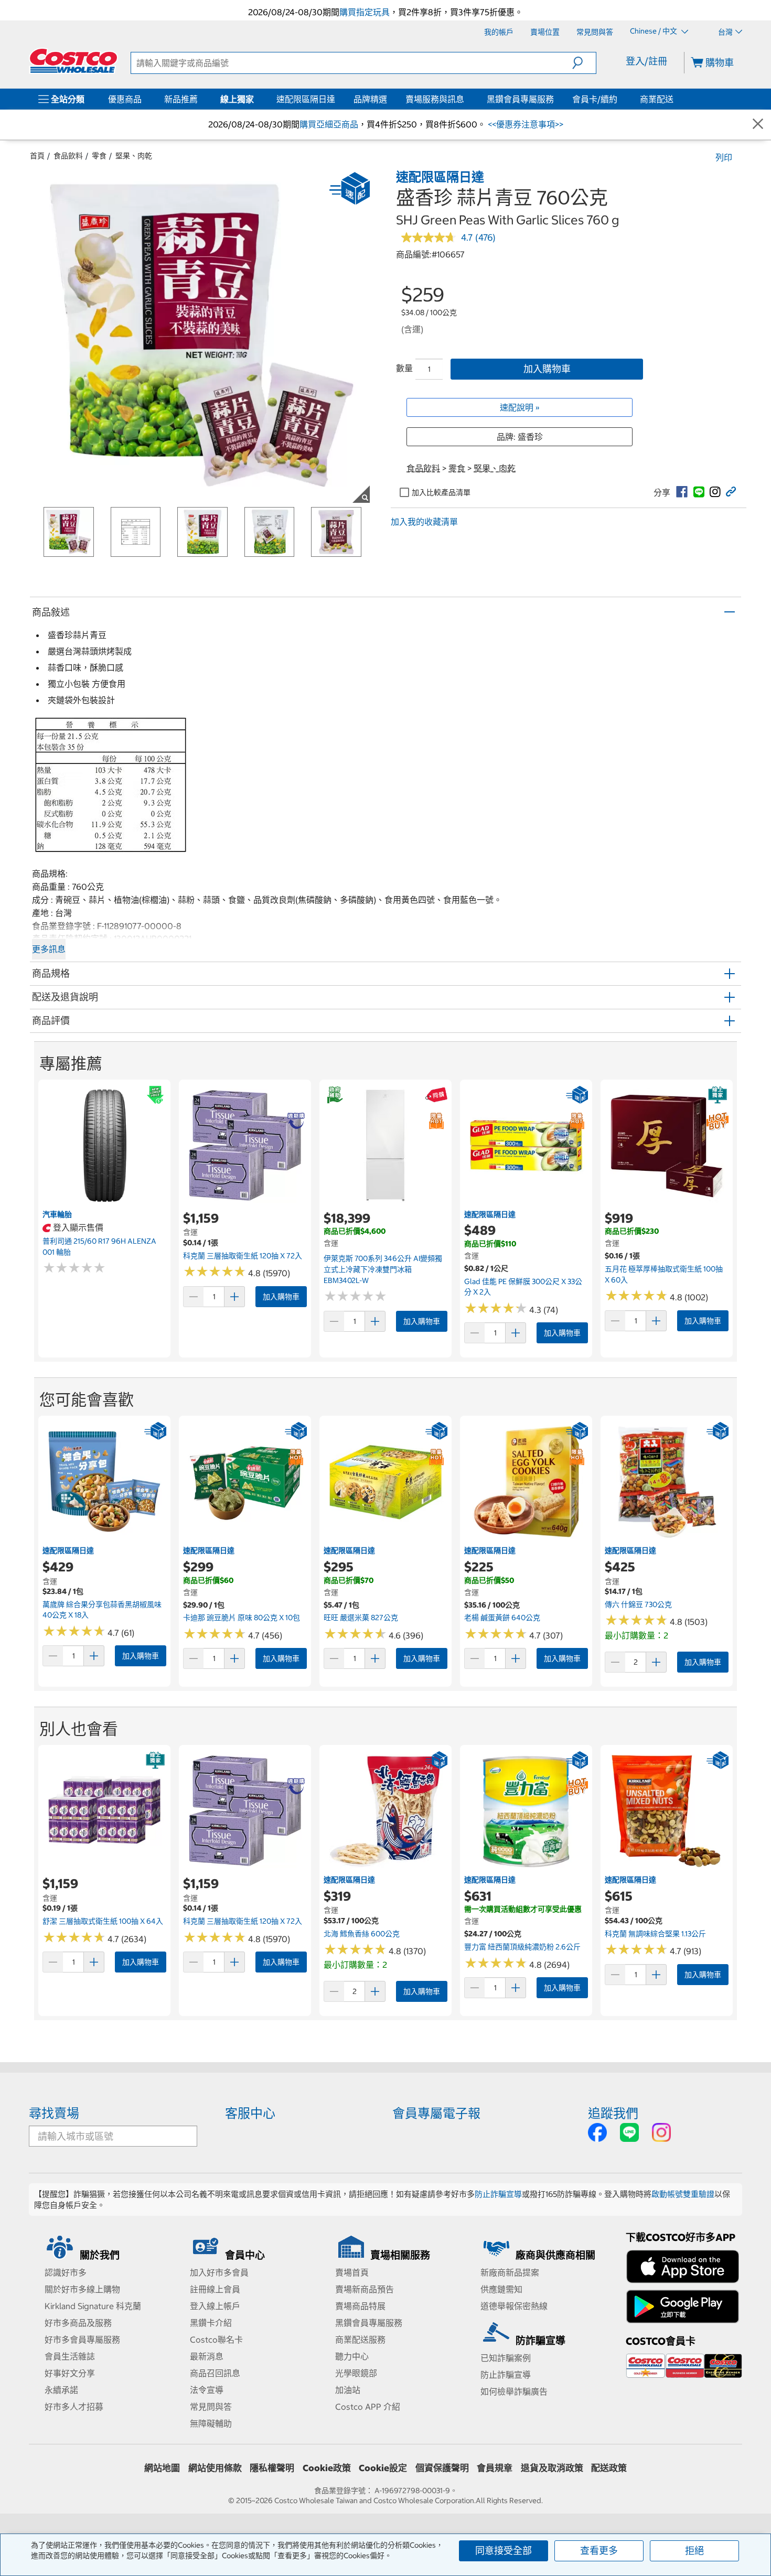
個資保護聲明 (442, 2468)
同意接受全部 (504, 2551)
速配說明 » (520, 407)
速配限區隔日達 (306, 99)
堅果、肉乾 (134, 156)
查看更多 (599, 2551)
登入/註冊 (646, 61)
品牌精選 (370, 99)
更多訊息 (49, 949)
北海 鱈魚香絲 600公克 (362, 1934)
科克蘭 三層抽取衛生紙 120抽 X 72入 (243, 1256)
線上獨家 (237, 99)
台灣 (725, 32)
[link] (682, 492)
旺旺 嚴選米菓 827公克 (361, 1618)
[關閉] (758, 125)
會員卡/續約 (595, 99)
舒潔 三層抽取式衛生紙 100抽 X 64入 (103, 1921)
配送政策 (609, 2468)
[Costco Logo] (73, 61)
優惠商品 (125, 99)
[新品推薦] (200, 99)
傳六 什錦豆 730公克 (638, 1604)
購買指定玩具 (365, 12)
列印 (724, 157)
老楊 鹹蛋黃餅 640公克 (502, 1618)
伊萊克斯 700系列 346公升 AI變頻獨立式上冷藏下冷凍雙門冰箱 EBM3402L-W (383, 1269)
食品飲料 (68, 156)
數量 (404, 368)
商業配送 (657, 99)
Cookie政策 (327, 2468)
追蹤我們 (613, 2113)
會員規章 (495, 2468)
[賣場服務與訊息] (466, 99)
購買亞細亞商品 (329, 124)
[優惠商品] (144, 99)
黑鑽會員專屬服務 (520, 99)
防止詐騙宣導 (498, 2194)
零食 (99, 156)
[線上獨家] (256, 99)
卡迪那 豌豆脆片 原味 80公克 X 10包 (242, 1618)
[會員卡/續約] (619, 99)
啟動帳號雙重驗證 (683, 2194)
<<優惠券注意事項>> (524, 124)
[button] (584, 63)
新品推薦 (181, 99)
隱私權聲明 (272, 2468)
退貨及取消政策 (552, 2468)
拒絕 (694, 2551)
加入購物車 (547, 369)
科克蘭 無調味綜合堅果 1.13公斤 (655, 1934)
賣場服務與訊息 (435, 99)
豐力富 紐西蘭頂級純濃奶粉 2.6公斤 (522, 1947)
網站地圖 (162, 2468)
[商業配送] (676, 99)
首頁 (37, 156)
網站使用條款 (215, 2468)
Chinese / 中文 (654, 31)
